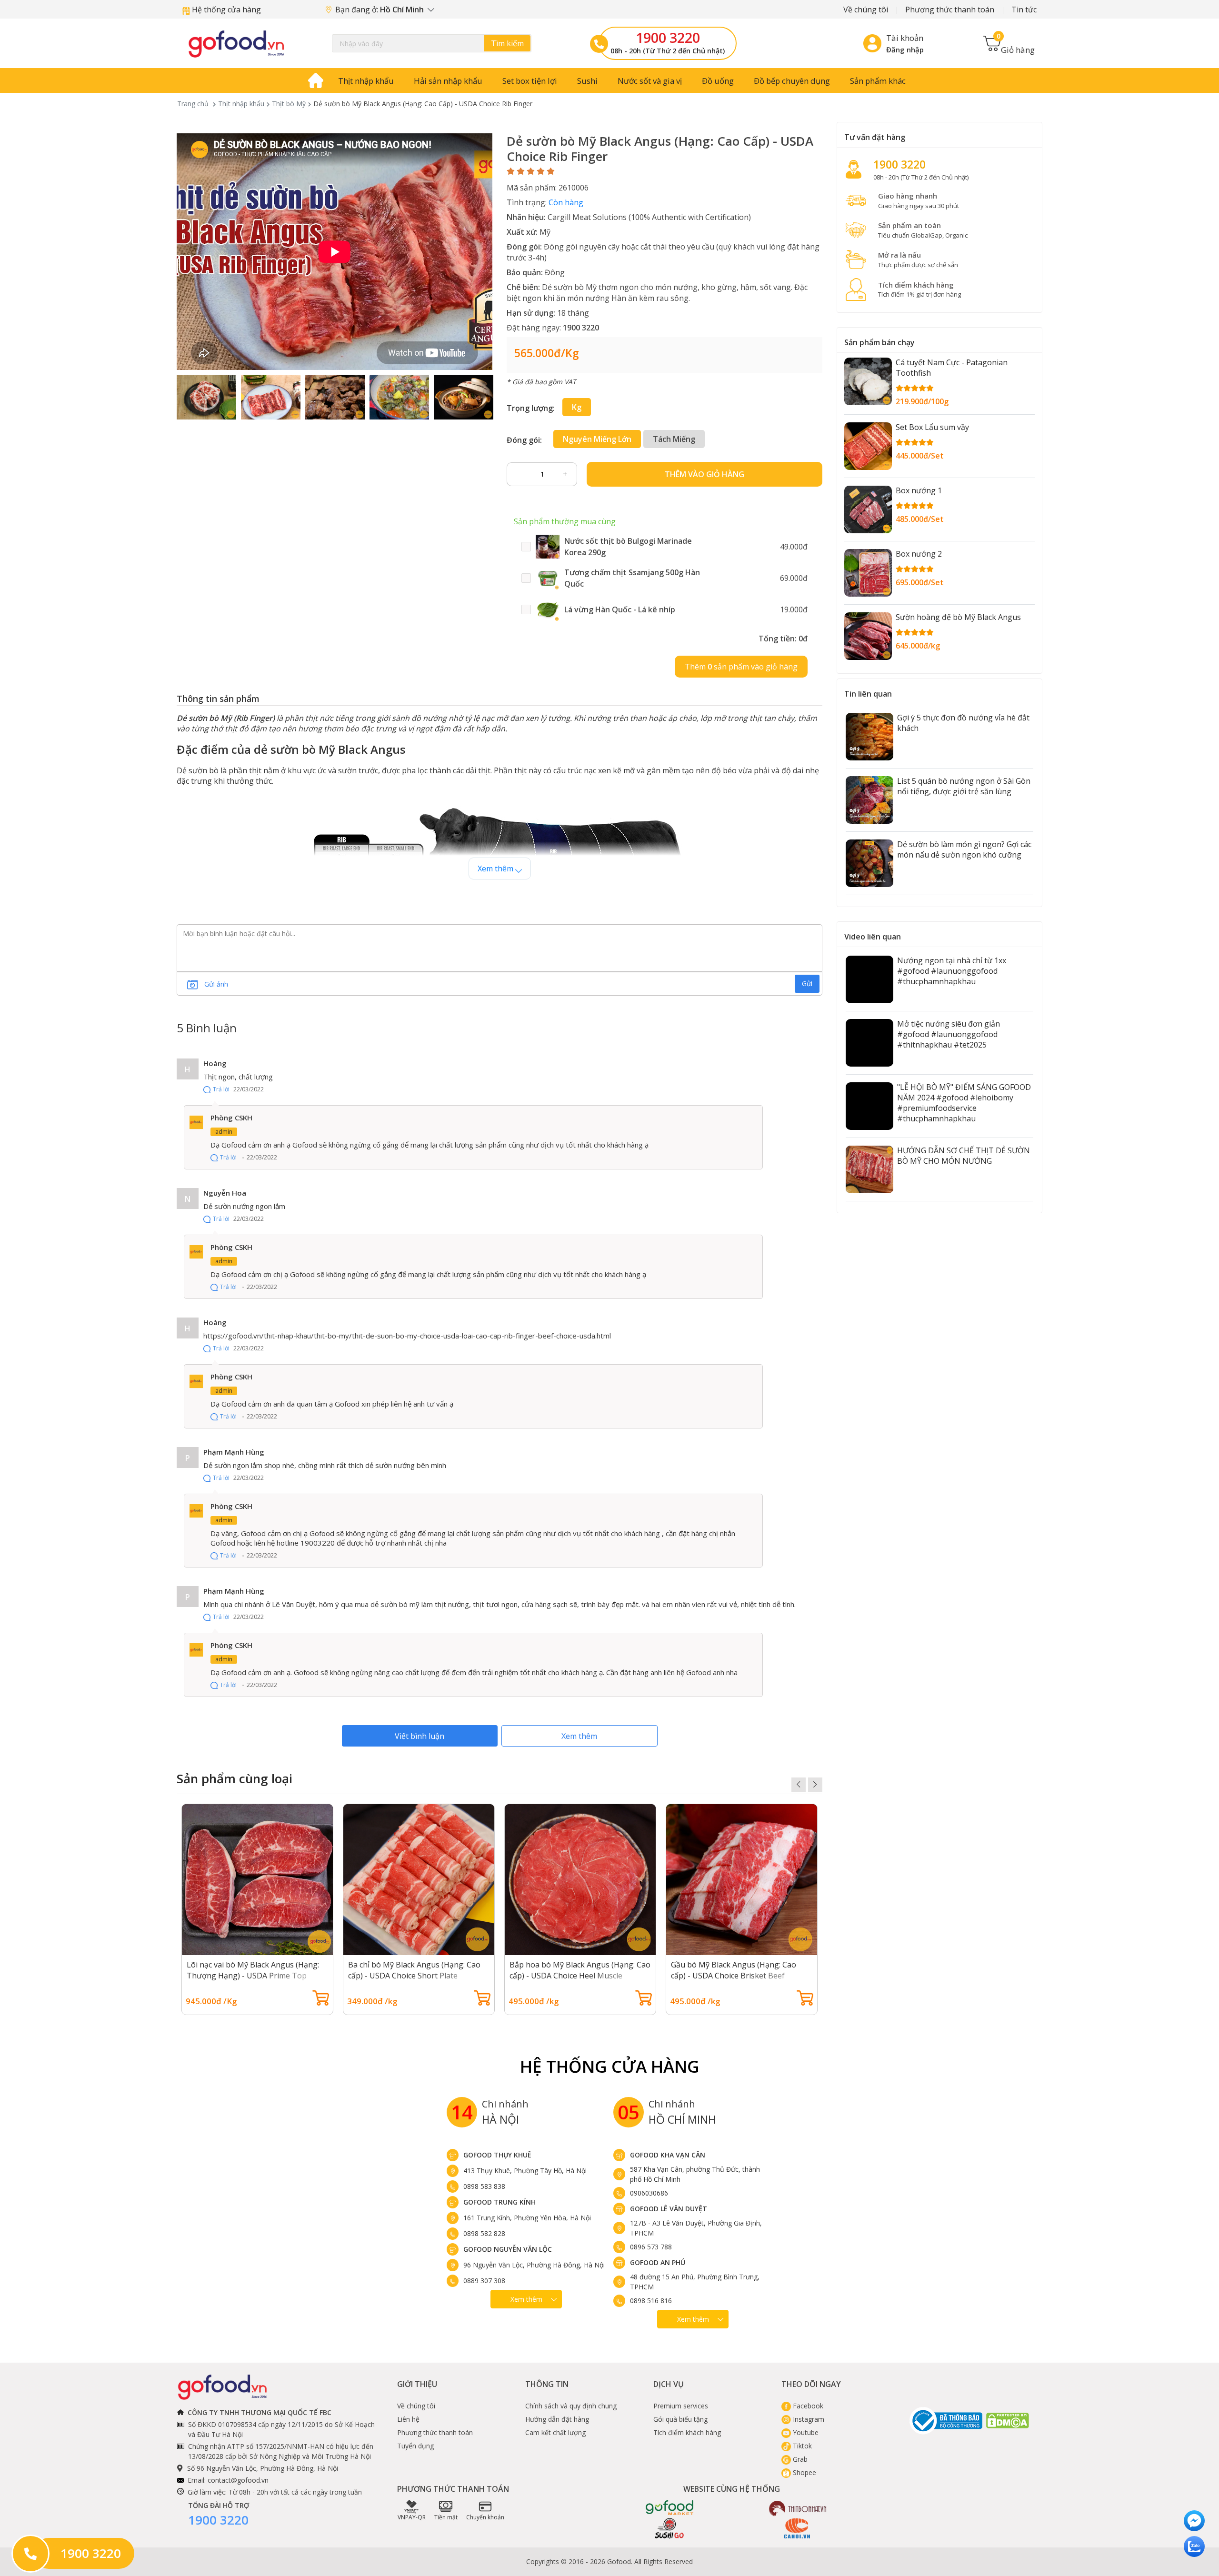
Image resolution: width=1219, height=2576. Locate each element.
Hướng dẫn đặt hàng (557, 2419)
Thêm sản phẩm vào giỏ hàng (741, 667)
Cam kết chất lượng (555, 2432)
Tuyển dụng (415, 2446)
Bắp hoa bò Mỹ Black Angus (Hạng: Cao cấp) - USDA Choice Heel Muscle (580, 1970)
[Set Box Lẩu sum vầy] (868, 446)
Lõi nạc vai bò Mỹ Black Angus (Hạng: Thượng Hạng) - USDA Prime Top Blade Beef (253, 1976)
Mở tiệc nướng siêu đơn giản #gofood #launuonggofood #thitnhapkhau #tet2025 (949, 1034)
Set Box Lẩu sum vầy (932, 427)
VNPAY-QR (412, 2517)
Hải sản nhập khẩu (448, 81)
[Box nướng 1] (868, 509)
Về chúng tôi (866, 10)
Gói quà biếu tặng (680, 2419)
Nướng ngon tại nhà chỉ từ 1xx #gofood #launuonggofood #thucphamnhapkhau (952, 971)
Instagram (808, 2419)
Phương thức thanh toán (950, 10)
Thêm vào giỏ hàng (704, 474)
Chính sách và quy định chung (571, 2406)
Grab (799, 2459)
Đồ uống (718, 81)
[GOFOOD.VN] (236, 44)
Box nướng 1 (919, 490)
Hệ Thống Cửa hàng (610, 2066)
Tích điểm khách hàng (687, 2432)
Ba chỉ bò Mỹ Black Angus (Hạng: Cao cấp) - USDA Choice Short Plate (414, 1970)
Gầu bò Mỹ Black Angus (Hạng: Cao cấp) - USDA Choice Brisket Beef (734, 1970)
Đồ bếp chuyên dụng (792, 81)
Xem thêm (579, 1736)
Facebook (807, 2406)
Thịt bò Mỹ (289, 104)
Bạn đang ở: (380, 10)
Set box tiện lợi (530, 81)
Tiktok (801, 2446)
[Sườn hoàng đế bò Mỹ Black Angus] (868, 636)
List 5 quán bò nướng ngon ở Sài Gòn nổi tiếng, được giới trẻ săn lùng (964, 786)
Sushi (587, 81)
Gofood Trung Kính (500, 2202)
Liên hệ (408, 2419)
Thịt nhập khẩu (366, 81)
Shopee (804, 2472)
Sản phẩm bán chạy (879, 342)
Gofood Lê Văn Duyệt (669, 2209)
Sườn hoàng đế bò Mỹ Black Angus (958, 617)
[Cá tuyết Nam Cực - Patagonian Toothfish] (868, 381)
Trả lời (221, 1089)
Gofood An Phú (658, 2262)
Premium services (681, 2406)
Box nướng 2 (919, 554)
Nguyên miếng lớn (597, 439)
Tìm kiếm (507, 43)
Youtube (805, 2432)
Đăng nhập (905, 50)
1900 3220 (668, 38)
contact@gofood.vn (238, 2480)
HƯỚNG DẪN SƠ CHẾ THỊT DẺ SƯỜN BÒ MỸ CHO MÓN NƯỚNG (964, 1156)
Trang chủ (193, 104)
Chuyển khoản (485, 2517)
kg (577, 407)
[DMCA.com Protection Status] (1008, 2421)
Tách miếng (674, 439)
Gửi (807, 983)
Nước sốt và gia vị (650, 81)
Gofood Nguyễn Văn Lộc (508, 2249)
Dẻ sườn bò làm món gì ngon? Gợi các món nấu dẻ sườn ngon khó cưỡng (964, 849)
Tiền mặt (446, 2517)
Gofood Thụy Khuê (497, 2155)
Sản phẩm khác (878, 81)
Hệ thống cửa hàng (225, 10)
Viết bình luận (420, 1736)
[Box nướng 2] (868, 573)
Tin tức (1024, 10)
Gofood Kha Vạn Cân (668, 2155)
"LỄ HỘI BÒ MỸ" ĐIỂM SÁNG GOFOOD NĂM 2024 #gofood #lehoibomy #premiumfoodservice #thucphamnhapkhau (964, 1103)
